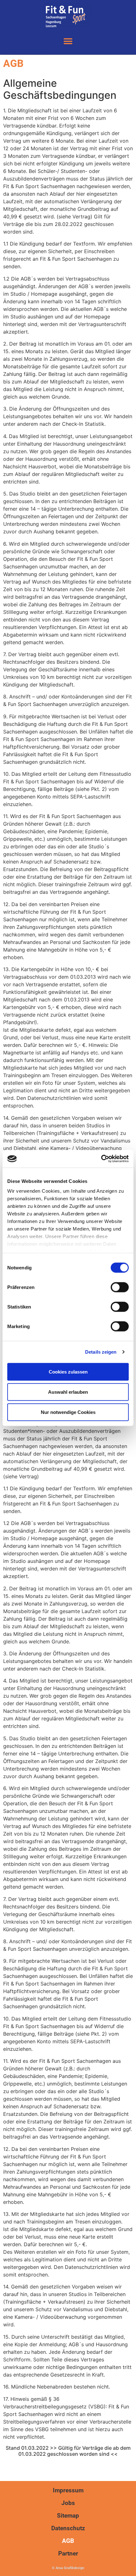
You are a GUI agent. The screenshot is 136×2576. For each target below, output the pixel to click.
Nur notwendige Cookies (68, 1412)
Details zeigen (101, 1352)
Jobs (68, 2503)
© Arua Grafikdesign (68, 2568)
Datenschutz (68, 2528)
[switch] (120, 1287)
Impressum (68, 2490)
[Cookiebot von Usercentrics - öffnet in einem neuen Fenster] (101, 1159)
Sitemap (68, 2516)
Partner (68, 2553)
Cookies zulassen (68, 1371)
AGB (68, 2541)
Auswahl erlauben (68, 1392)
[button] (68, 41)
